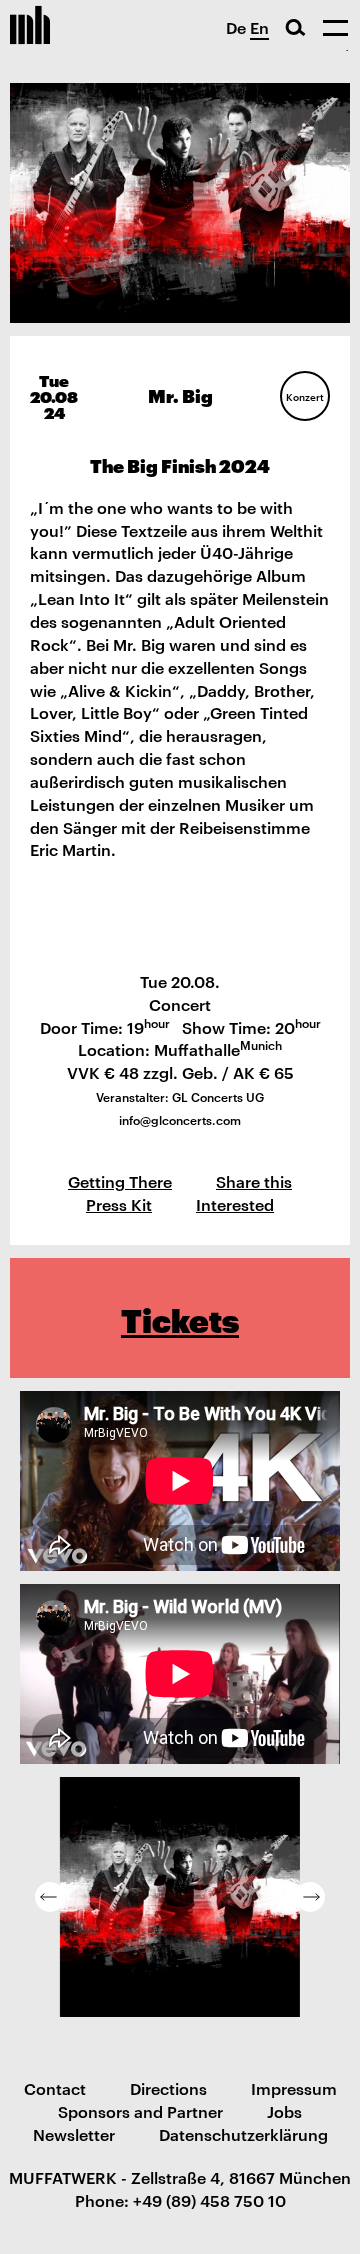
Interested (235, 1204)
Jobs (284, 2111)
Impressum (294, 2088)
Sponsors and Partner (140, 2111)
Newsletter (74, 2134)
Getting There (120, 1181)
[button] (50, 1897)
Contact (55, 2088)
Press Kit (119, 1204)
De (236, 27)
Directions (168, 2088)
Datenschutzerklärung (243, 2134)
